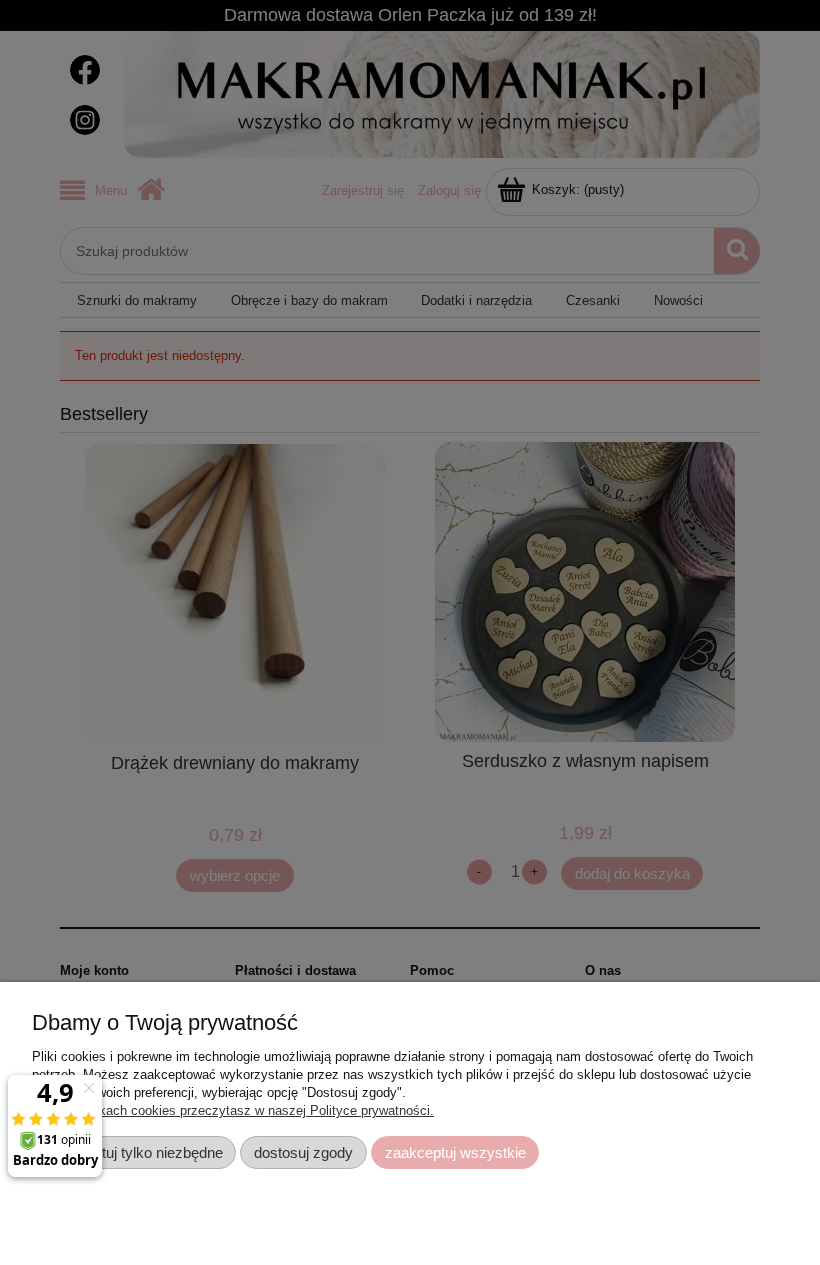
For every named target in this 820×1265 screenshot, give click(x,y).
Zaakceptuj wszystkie (455, 1152)
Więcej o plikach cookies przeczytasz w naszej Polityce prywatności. (233, 1110)
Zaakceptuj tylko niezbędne (134, 1152)
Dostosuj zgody (303, 1152)
